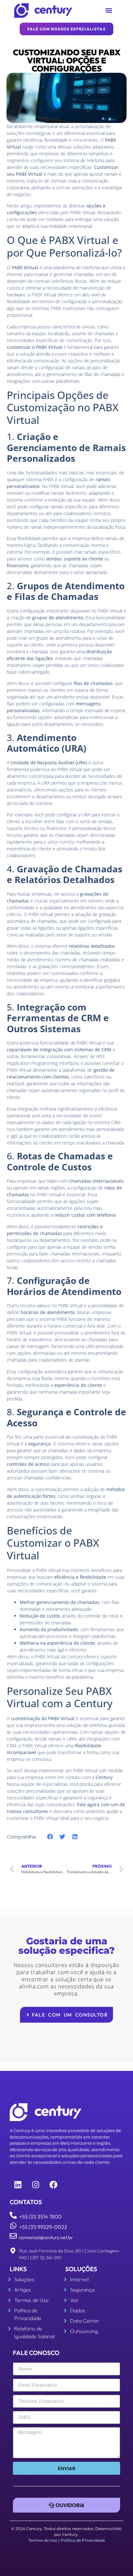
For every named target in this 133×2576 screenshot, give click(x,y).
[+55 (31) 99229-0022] (13, 2226)
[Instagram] (36, 2184)
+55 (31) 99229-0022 (43, 2227)
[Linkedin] (18, 2184)
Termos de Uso (43, 2540)
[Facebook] (53, 2184)
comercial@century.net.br (46, 2237)
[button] (109, 11)
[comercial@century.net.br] (13, 2236)
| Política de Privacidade (82, 2540)
